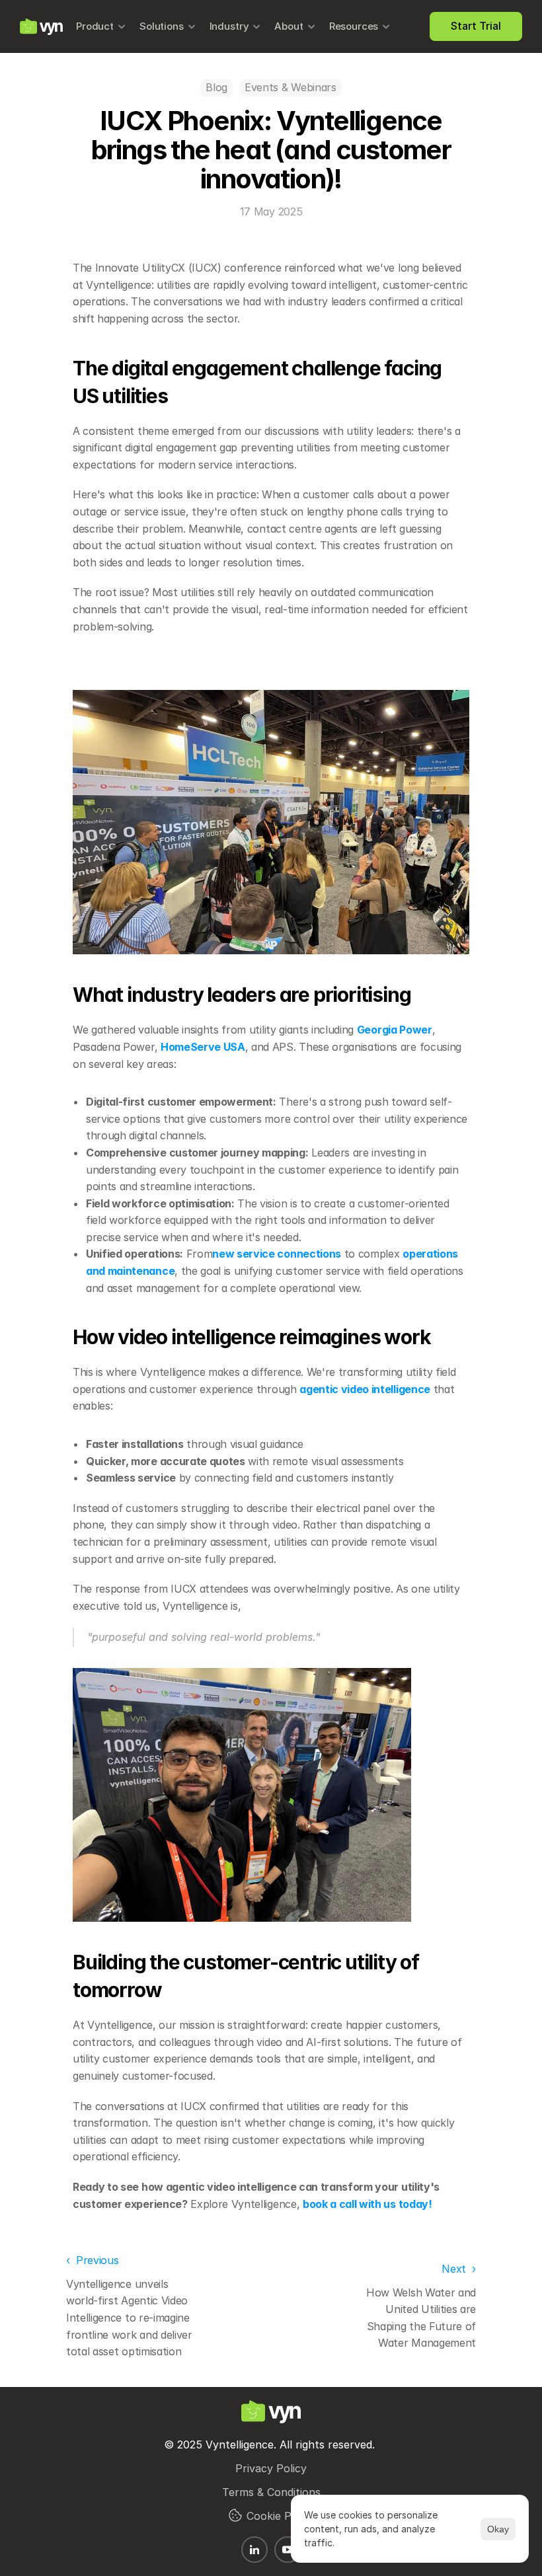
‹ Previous (92, 2260)
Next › (459, 2269)
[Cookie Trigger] (235, 2515)
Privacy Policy (271, 2468)
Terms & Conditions (271, 2492)
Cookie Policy (281, 2516)
